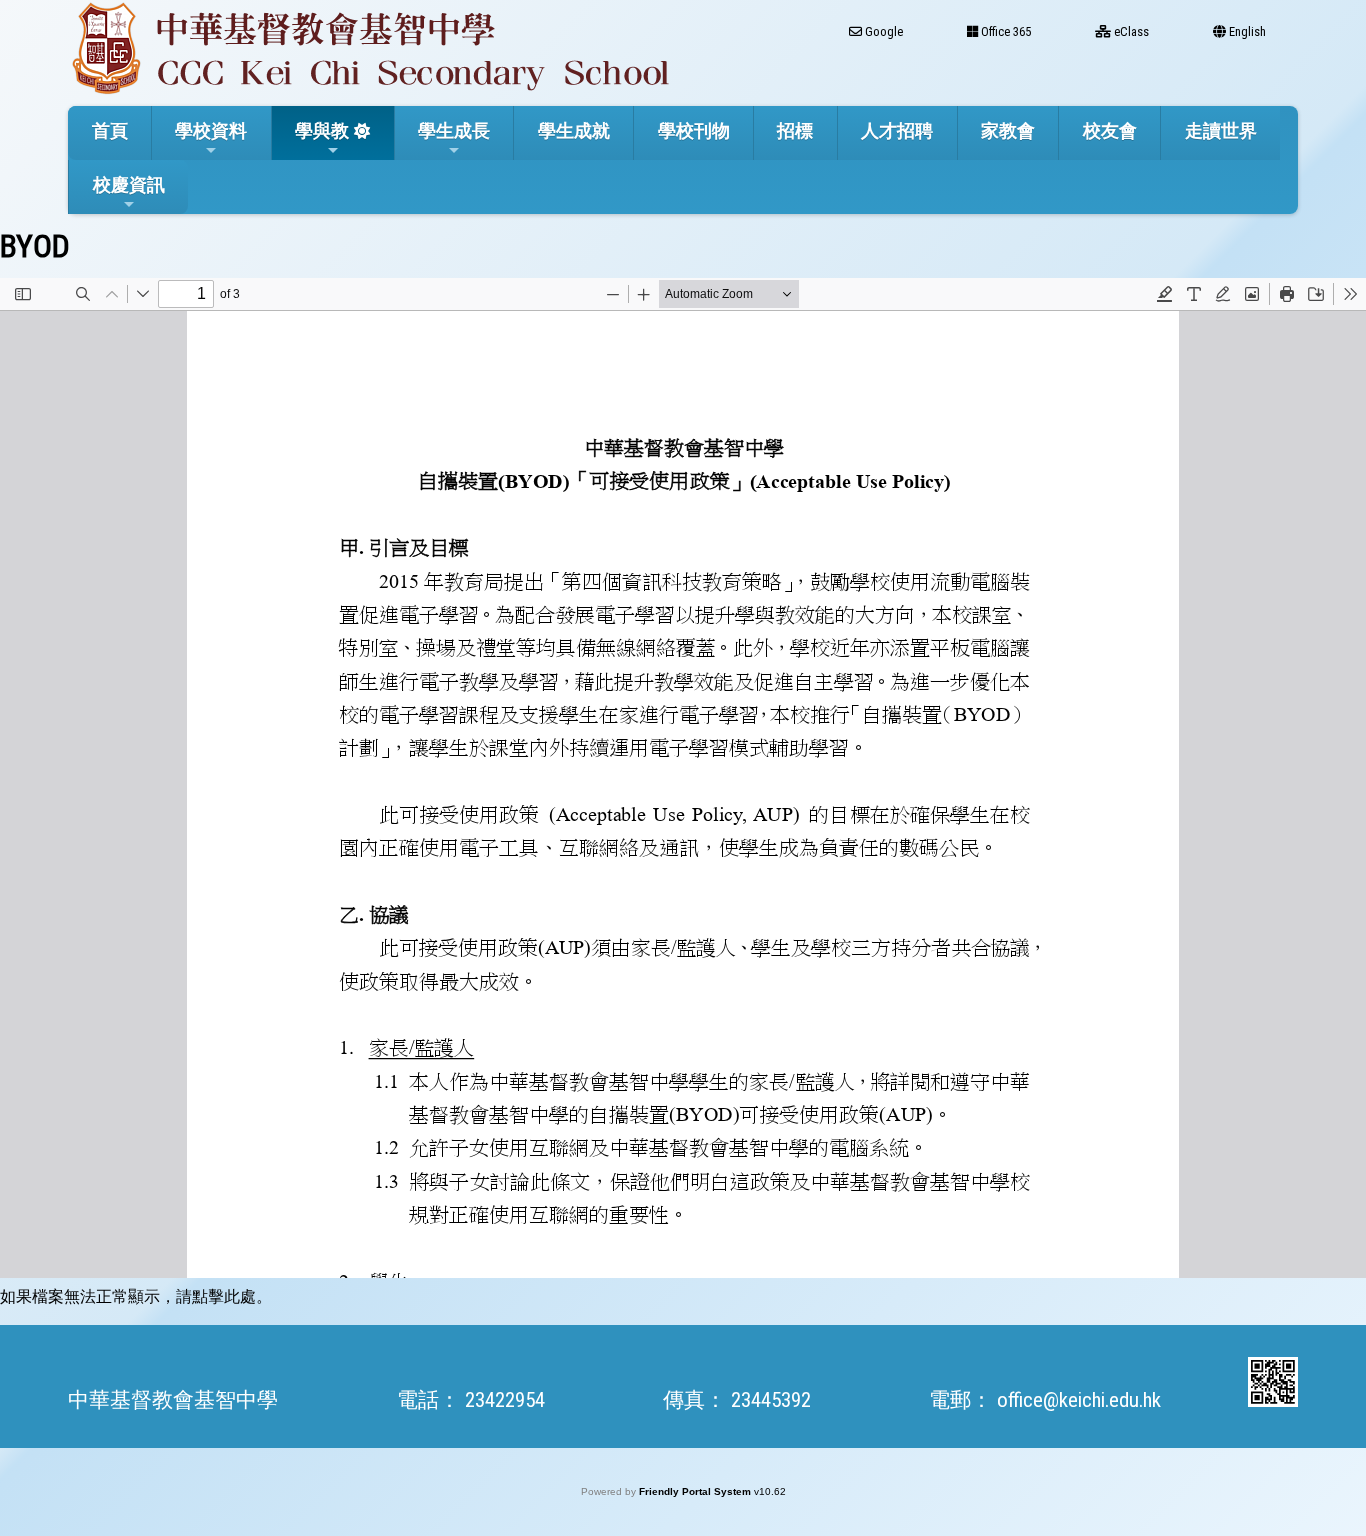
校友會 (1110, 130)
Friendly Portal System (696, 1491)
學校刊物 (694, 130)
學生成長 (454, 130)
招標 (795, 130)
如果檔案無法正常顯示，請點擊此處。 (136, 1296)
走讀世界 (1221, 130)
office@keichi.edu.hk (1079, 1400)
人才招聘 (897, 130)
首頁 (110, 130)
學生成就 (574, 130)
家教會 (1008, 130)
